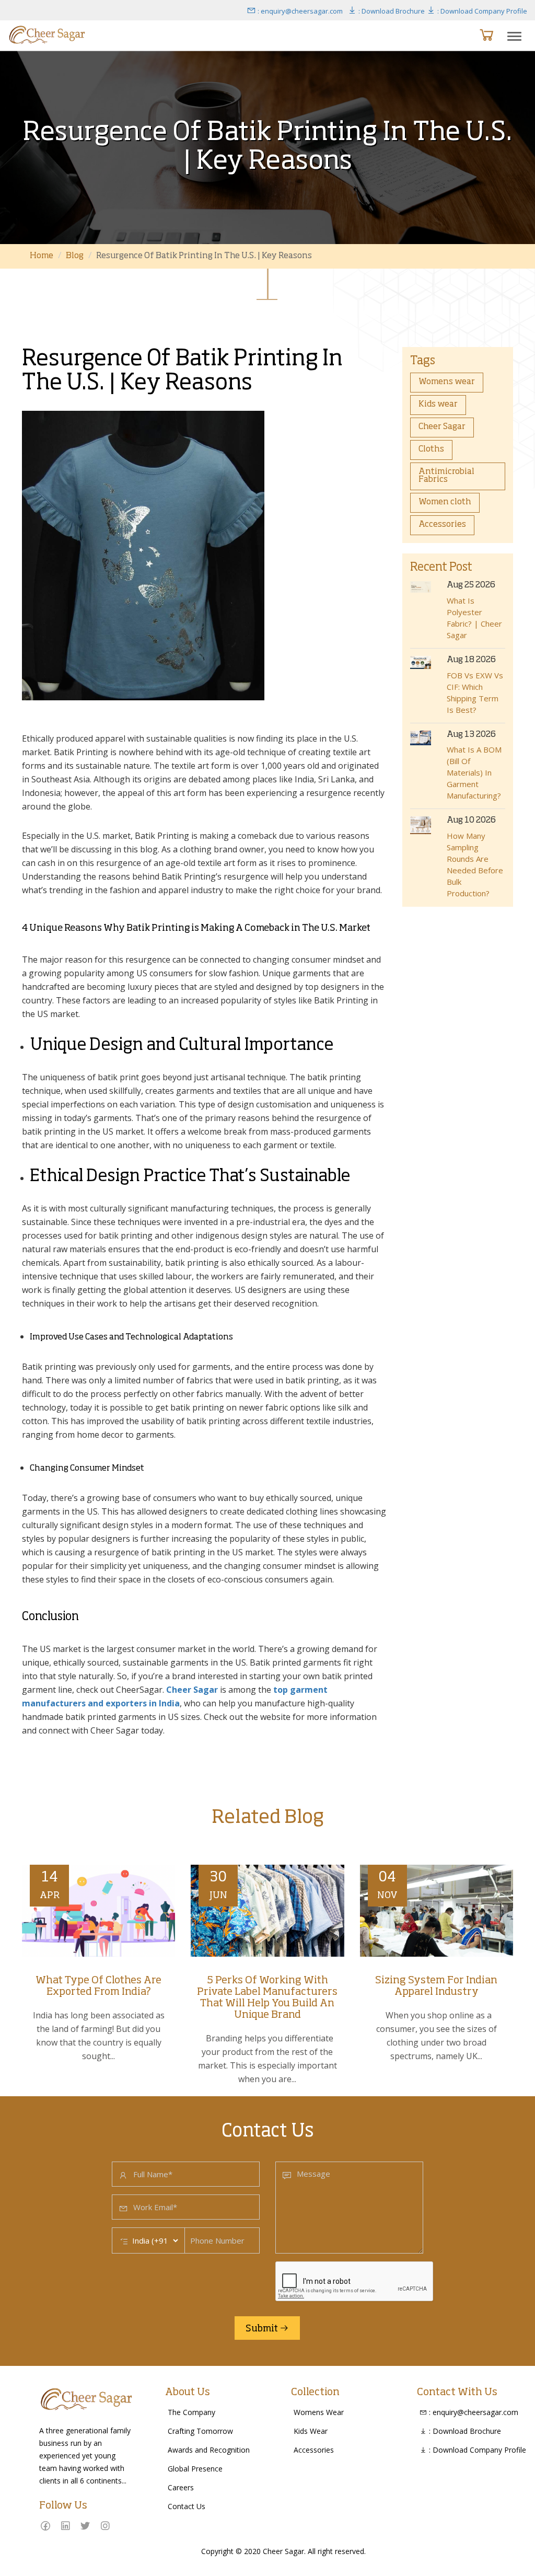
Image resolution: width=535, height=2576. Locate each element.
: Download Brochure (391, 11)
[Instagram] (105, 2526)
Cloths (431, 449)
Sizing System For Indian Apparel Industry (436, 1986)
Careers (181, 2487)
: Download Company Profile (481, 11)
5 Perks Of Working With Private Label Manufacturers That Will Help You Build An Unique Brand (267, 1998)
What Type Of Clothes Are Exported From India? (98, 1986)
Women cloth (445, 502)
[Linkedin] (65, 2526)
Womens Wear (319, 2412)
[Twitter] (85, 2526)
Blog (75, 256)
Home (42, 256)
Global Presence (195, 2469)
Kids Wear (311, 2431)
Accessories (442, 525)
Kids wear (438, 405)
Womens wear (447, 382)
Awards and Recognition (209, 2450)
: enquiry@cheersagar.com (299, 11)
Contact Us (187, 2506)
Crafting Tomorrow (200, 2431)
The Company (191, 2412)
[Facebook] (45, 2526)
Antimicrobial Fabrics (446, 476)
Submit (263, 2329)
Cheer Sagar (442, 427)
